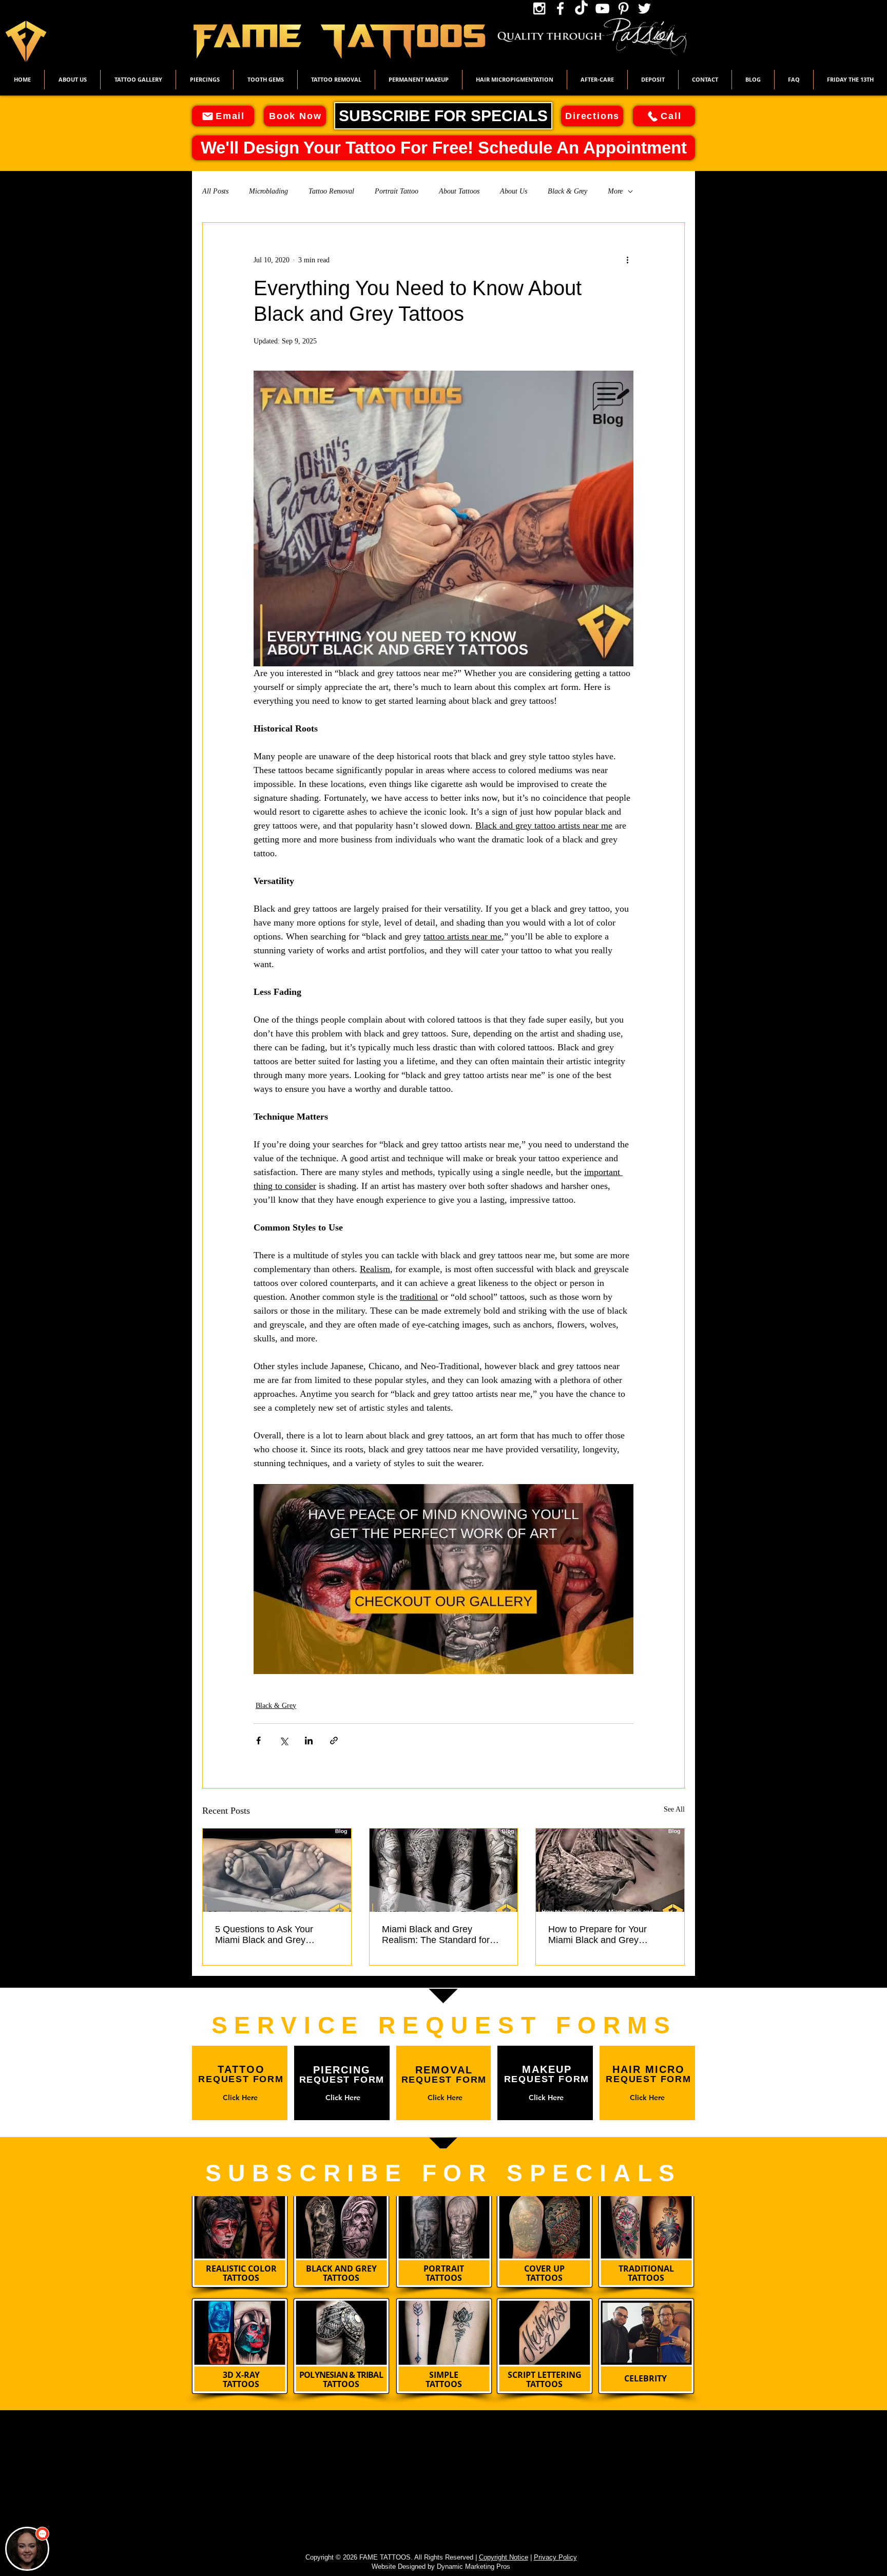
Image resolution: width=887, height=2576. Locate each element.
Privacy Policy (555, 2557)
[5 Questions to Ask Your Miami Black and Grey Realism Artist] (277, 1870)
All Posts (215, 191)
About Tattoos (459, 191)
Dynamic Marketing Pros (474, 2567)
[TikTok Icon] (581, 8)
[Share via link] (334, 1741)
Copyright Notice (504, 2557)
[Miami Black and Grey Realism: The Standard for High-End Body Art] (444, 1870)
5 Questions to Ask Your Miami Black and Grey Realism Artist (264, 1935)
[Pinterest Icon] (623, 8)
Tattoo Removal (331, 191)
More (615, 191)
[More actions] (627, 260)
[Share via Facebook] (258, 1741)
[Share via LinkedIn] (309, 1741)
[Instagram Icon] (539, 8)
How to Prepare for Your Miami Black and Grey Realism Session (597, 1935)
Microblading (268, 191)
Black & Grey (567, 191)
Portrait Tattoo (397, 191)
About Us (514, 191)
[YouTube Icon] (602, 8)
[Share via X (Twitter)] (284, 1741)
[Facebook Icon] (560, 8)
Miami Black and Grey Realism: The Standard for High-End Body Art (436, 1935)
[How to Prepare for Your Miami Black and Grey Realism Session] (610, 1870)
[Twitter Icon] (644, 8)
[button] (138, 80)
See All (674, 1809)
